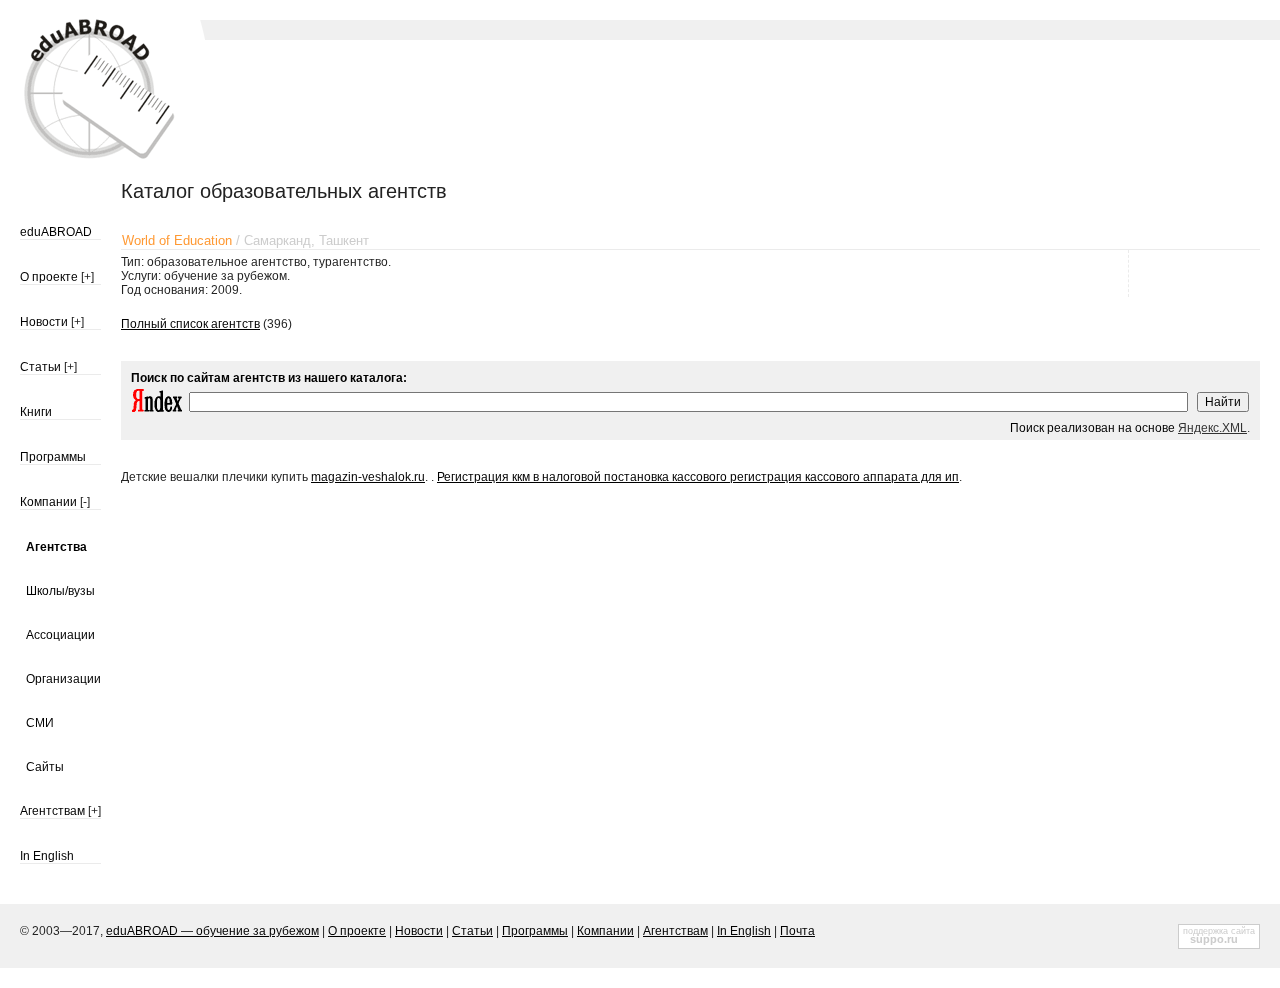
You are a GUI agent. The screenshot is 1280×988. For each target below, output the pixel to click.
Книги (36, 412)
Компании (48, 502)
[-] (85, 502)
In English (47, 856)
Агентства (56, 547)
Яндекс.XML (1212, 428)
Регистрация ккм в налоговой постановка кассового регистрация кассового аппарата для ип (698, 477)
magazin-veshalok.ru (368, 477)
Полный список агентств (190, 324)
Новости (44, 322)
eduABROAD (56, 232)
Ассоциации (60, 635)
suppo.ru (1214, 939)
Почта (797, 931)
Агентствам (52, 811)
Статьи (40, 367)
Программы (53, 457)
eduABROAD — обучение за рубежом (212, 931)
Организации (63, 679)
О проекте (49, 277)
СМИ (40, 723)
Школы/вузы (60, 591)
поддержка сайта (1219, 931)
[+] (87, 277)
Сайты (45, 767)
